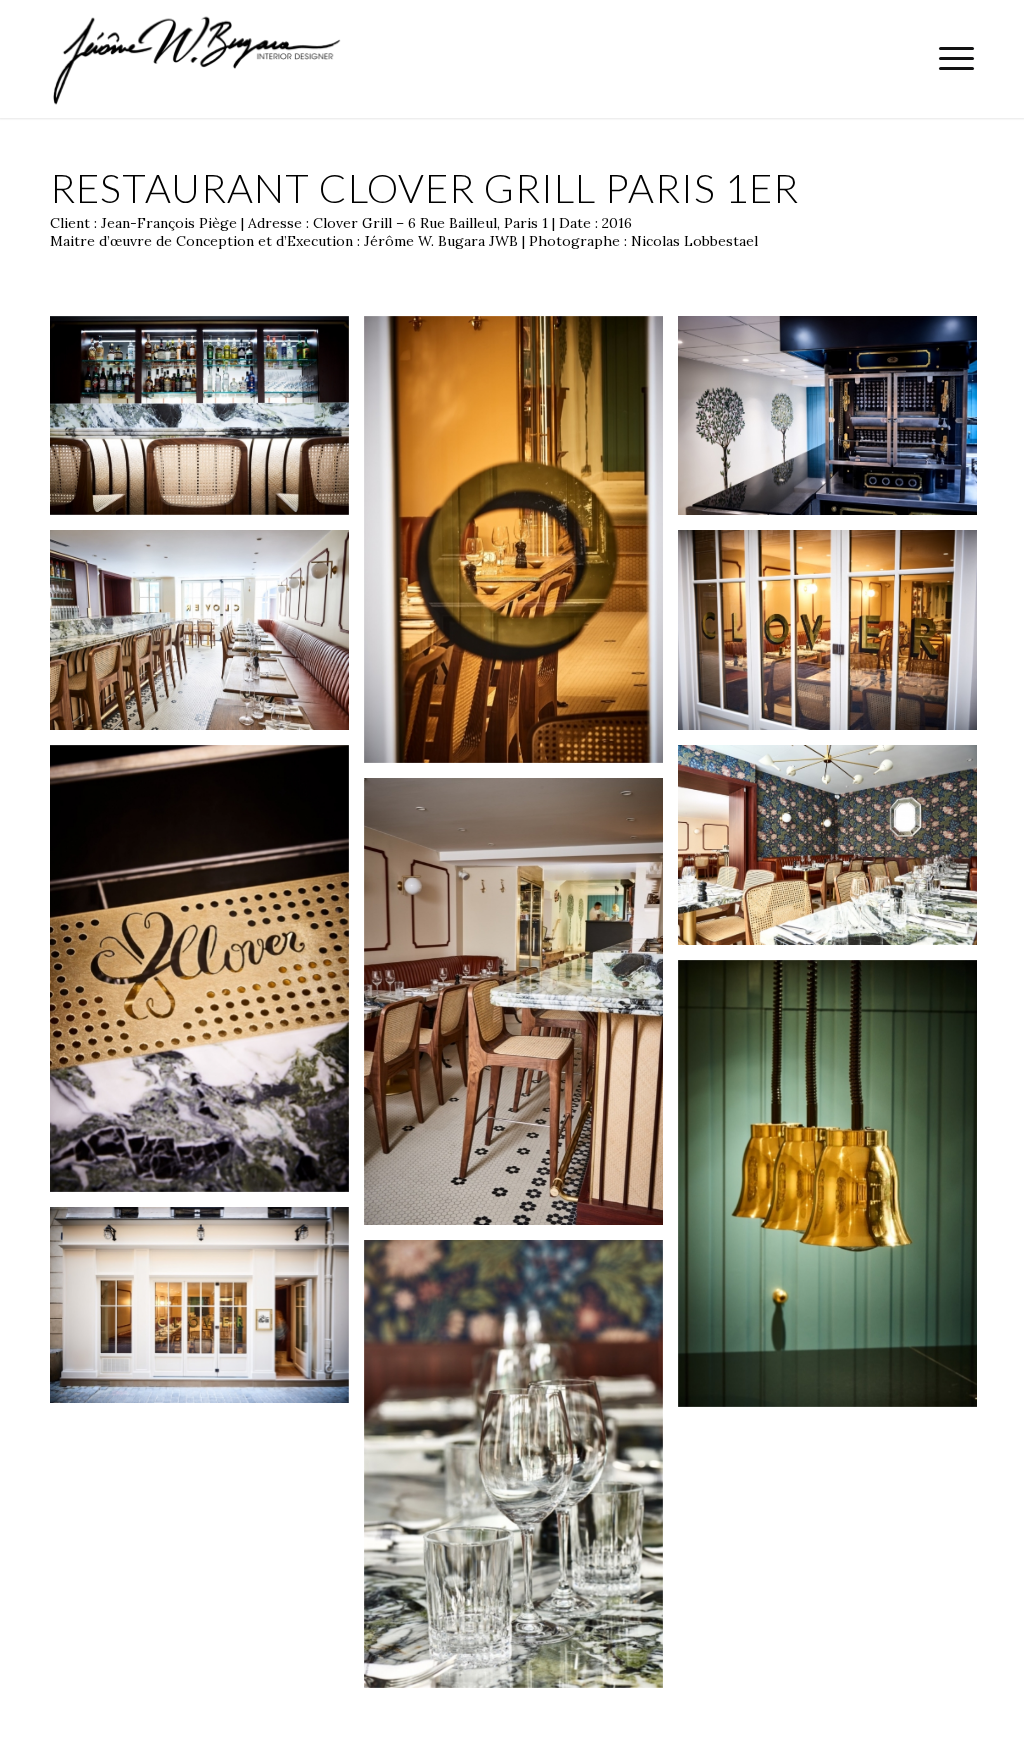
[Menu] (950, 59)
